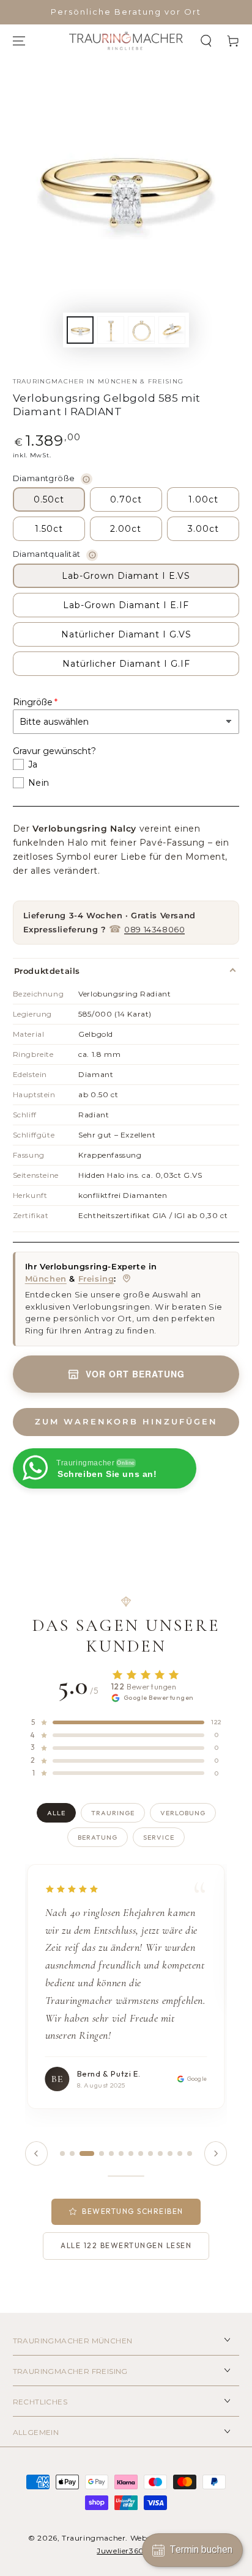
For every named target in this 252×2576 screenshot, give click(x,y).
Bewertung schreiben (133, 2211)
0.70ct (126, 499)
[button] (206, 41)
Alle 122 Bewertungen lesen (126, 2245)
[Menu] (19, 41)
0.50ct (49, 499)
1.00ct (203, 499)
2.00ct (126, 529)
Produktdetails (47, 971)
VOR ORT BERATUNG (135, 1374)
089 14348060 (154, 929)
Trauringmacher (94, 2538)
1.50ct (49, 529)
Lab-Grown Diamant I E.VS (126, 576)
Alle (56, 1813)
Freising (96, 1279)
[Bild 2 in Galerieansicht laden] (111, 330)
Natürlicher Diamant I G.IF (126, 664)
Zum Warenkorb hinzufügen (126, 1421)
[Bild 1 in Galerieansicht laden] (80, 330)
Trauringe (113, 1813)
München (46, 1279)
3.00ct (203, 529)
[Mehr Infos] (87, 479)
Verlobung (183, 1813)
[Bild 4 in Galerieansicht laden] (172, 330)
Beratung (98, 1837)
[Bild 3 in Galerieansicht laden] (141, 330)
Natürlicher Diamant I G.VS (126, 634)
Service (159, 1837)
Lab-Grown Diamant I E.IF (126, 605)
